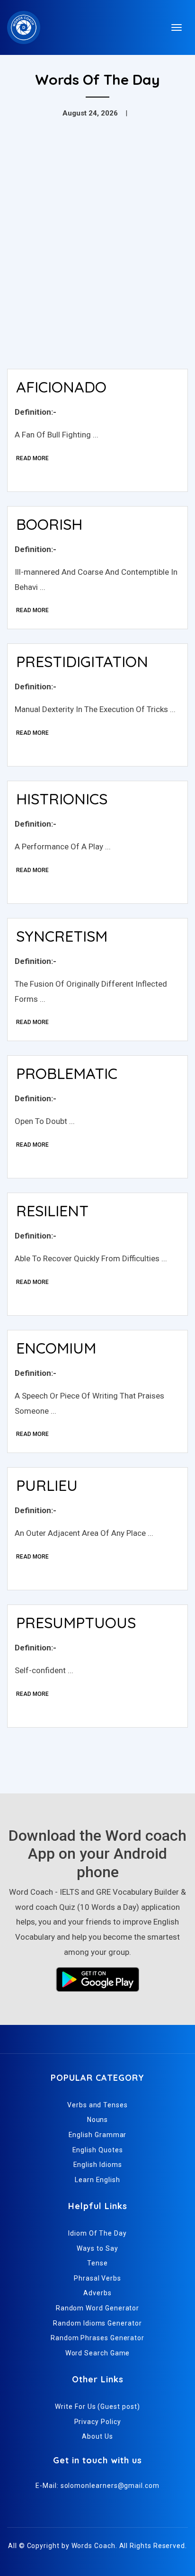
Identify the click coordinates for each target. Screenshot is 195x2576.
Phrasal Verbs (97, 2278)
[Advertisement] (97, 259)
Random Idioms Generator (97, 2323)
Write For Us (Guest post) (97, 2407)
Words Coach (93, 2546)
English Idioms (98, 2165)
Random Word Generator (97, 2308)
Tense (97, 2263)
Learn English (97, 2180)
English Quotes (98, 2150)
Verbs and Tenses (97, 2105)
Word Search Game (98, 2353)
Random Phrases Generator (97, 2338)
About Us (97, 2436)
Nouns (98, 2120)
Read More (32, 458)
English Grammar (98, 2135)
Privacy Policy (98, 2422)
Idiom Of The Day (97, 2233)
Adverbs (97, 2293)
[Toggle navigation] (177, 27)
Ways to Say (97, 2248)
